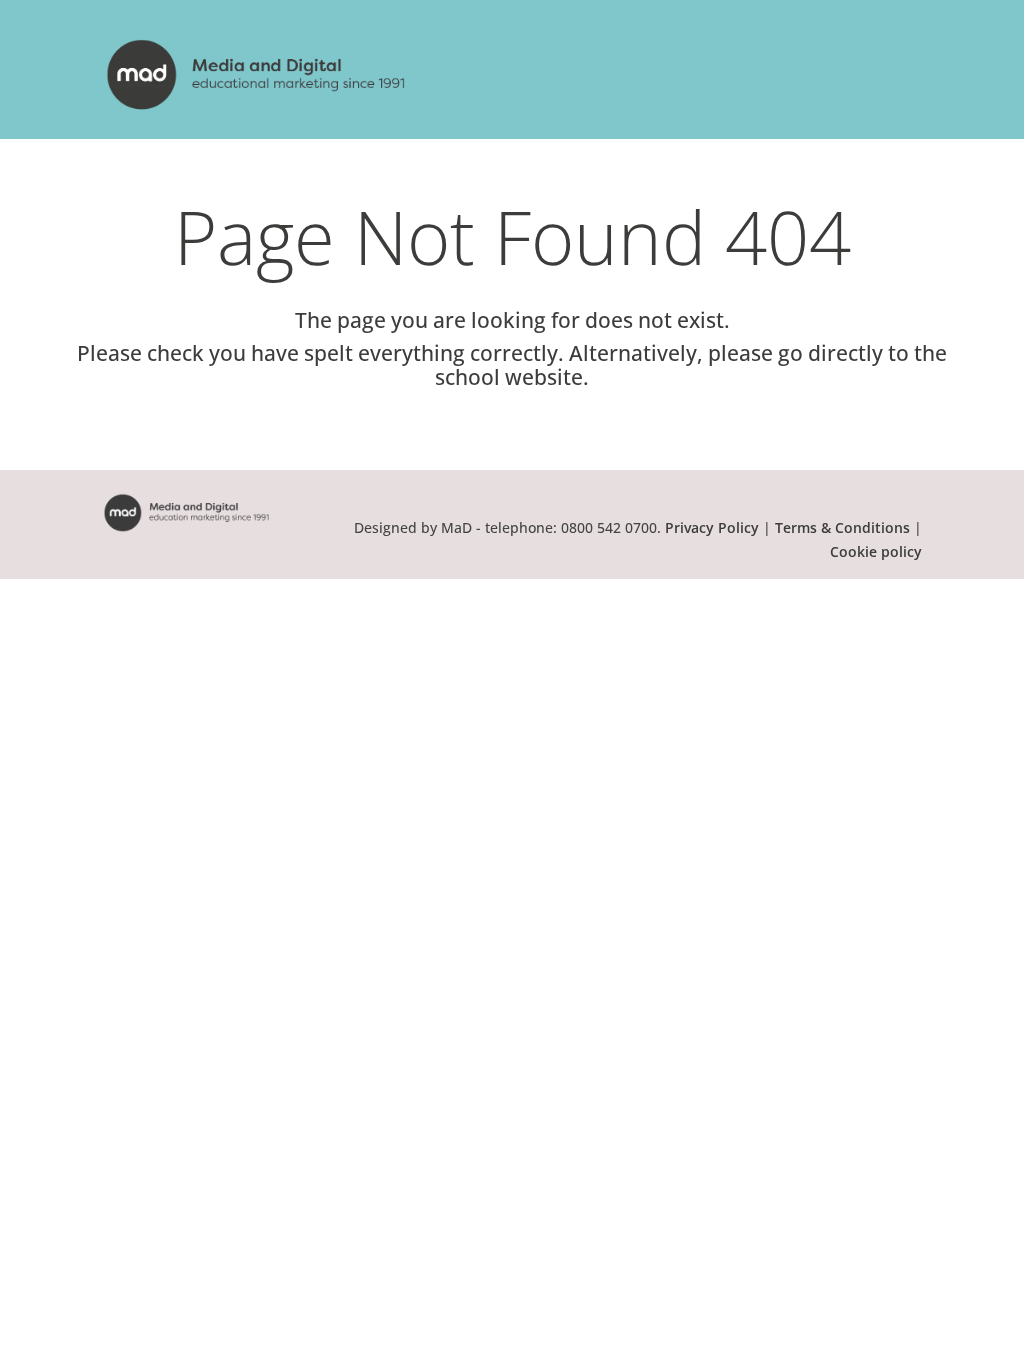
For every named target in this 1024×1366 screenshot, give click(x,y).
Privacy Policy (712, 527)
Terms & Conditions (842, 527)
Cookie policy (876, 551)
